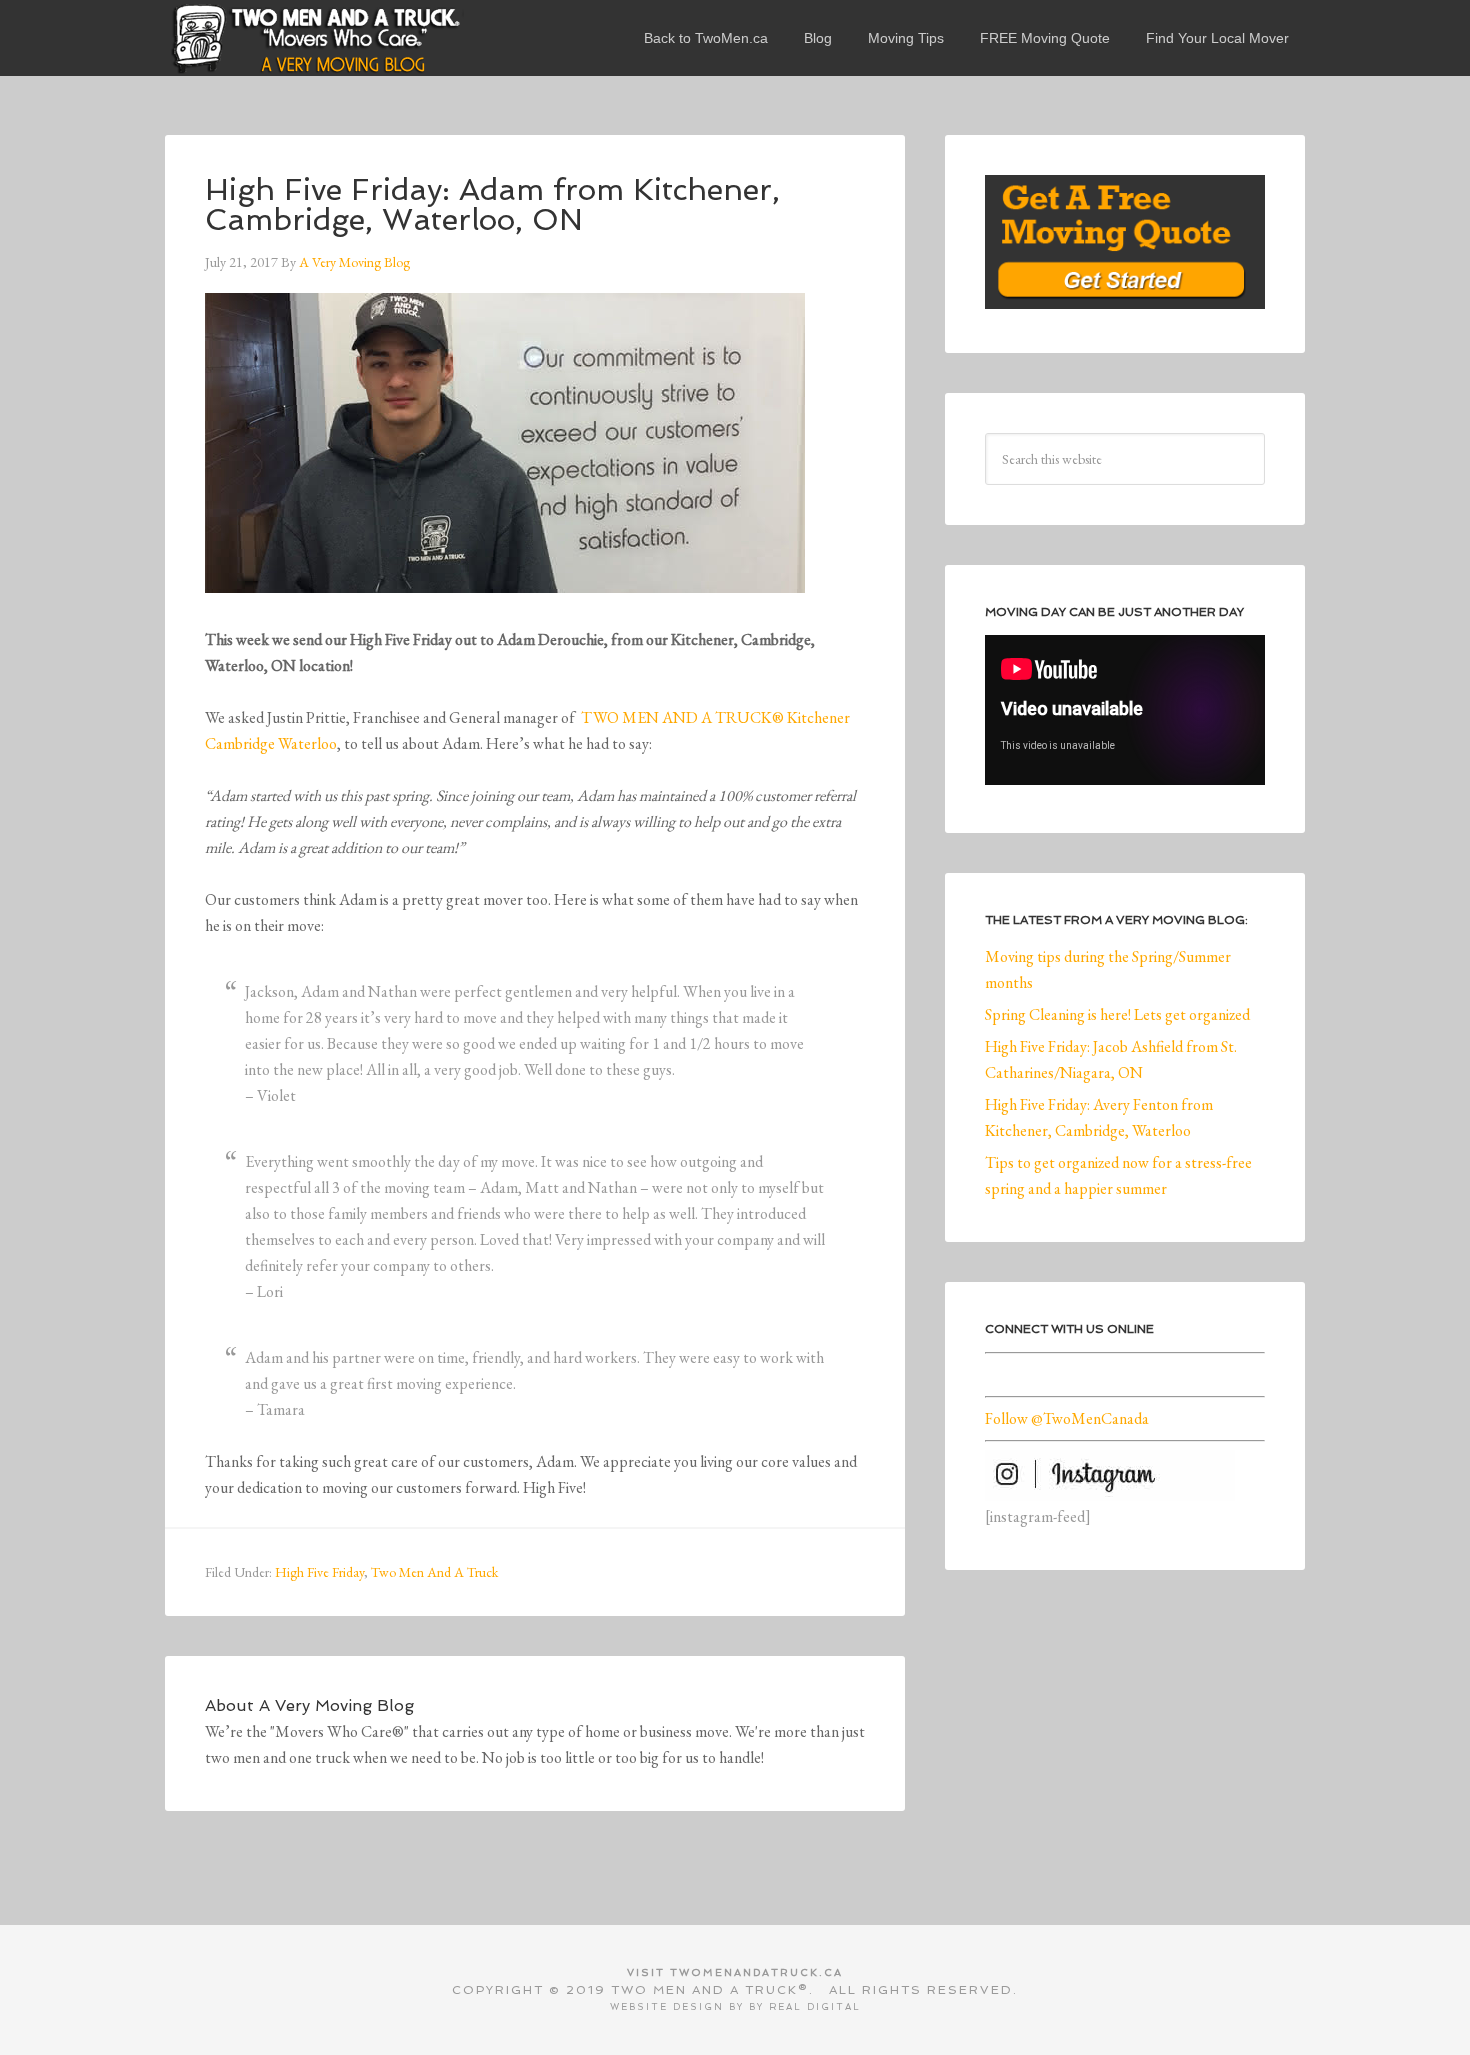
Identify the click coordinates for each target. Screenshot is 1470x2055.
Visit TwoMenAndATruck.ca (735, 1972)
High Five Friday (319, 1572)
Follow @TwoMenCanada (1067, 1418)
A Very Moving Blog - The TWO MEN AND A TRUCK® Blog (315, 38)
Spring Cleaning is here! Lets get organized (1117, 1014)
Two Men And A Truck (434, 1572)
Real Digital (815, 2007)
